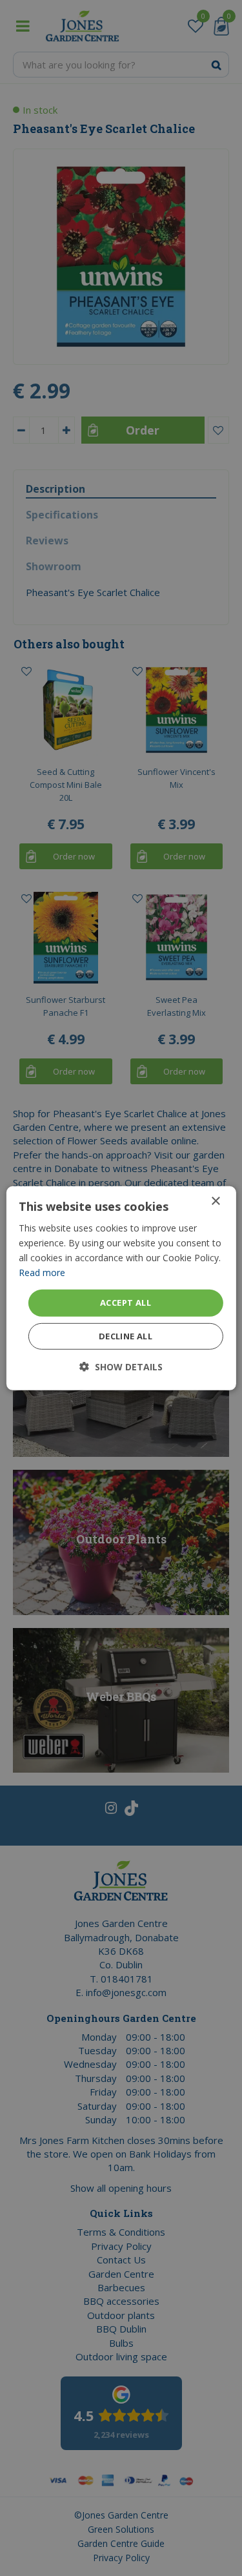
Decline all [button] (126, 1336)
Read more (42, 1273)
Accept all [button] (126, 1303)
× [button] (215, 1201)
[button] (121, 1367)
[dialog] (121, 1288)
